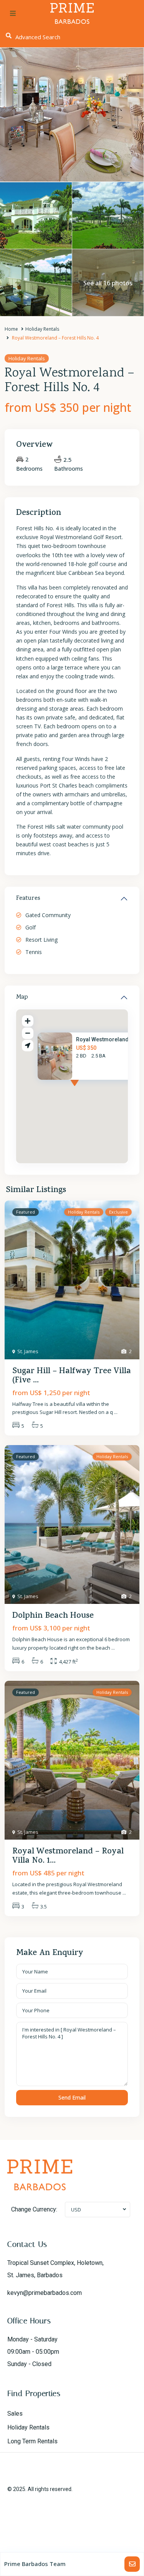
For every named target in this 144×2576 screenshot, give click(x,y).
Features (28, 899)
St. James (28, 1351)
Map (22, 997)
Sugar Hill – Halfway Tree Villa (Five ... (72, 1376)
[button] (89, 1090)
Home (11, 329)
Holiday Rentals (42, 329)
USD (76, 2210)
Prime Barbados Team (35, 2564)
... (116, 1412)
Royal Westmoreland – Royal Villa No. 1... (68, 1857)
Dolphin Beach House (53, 1616)
